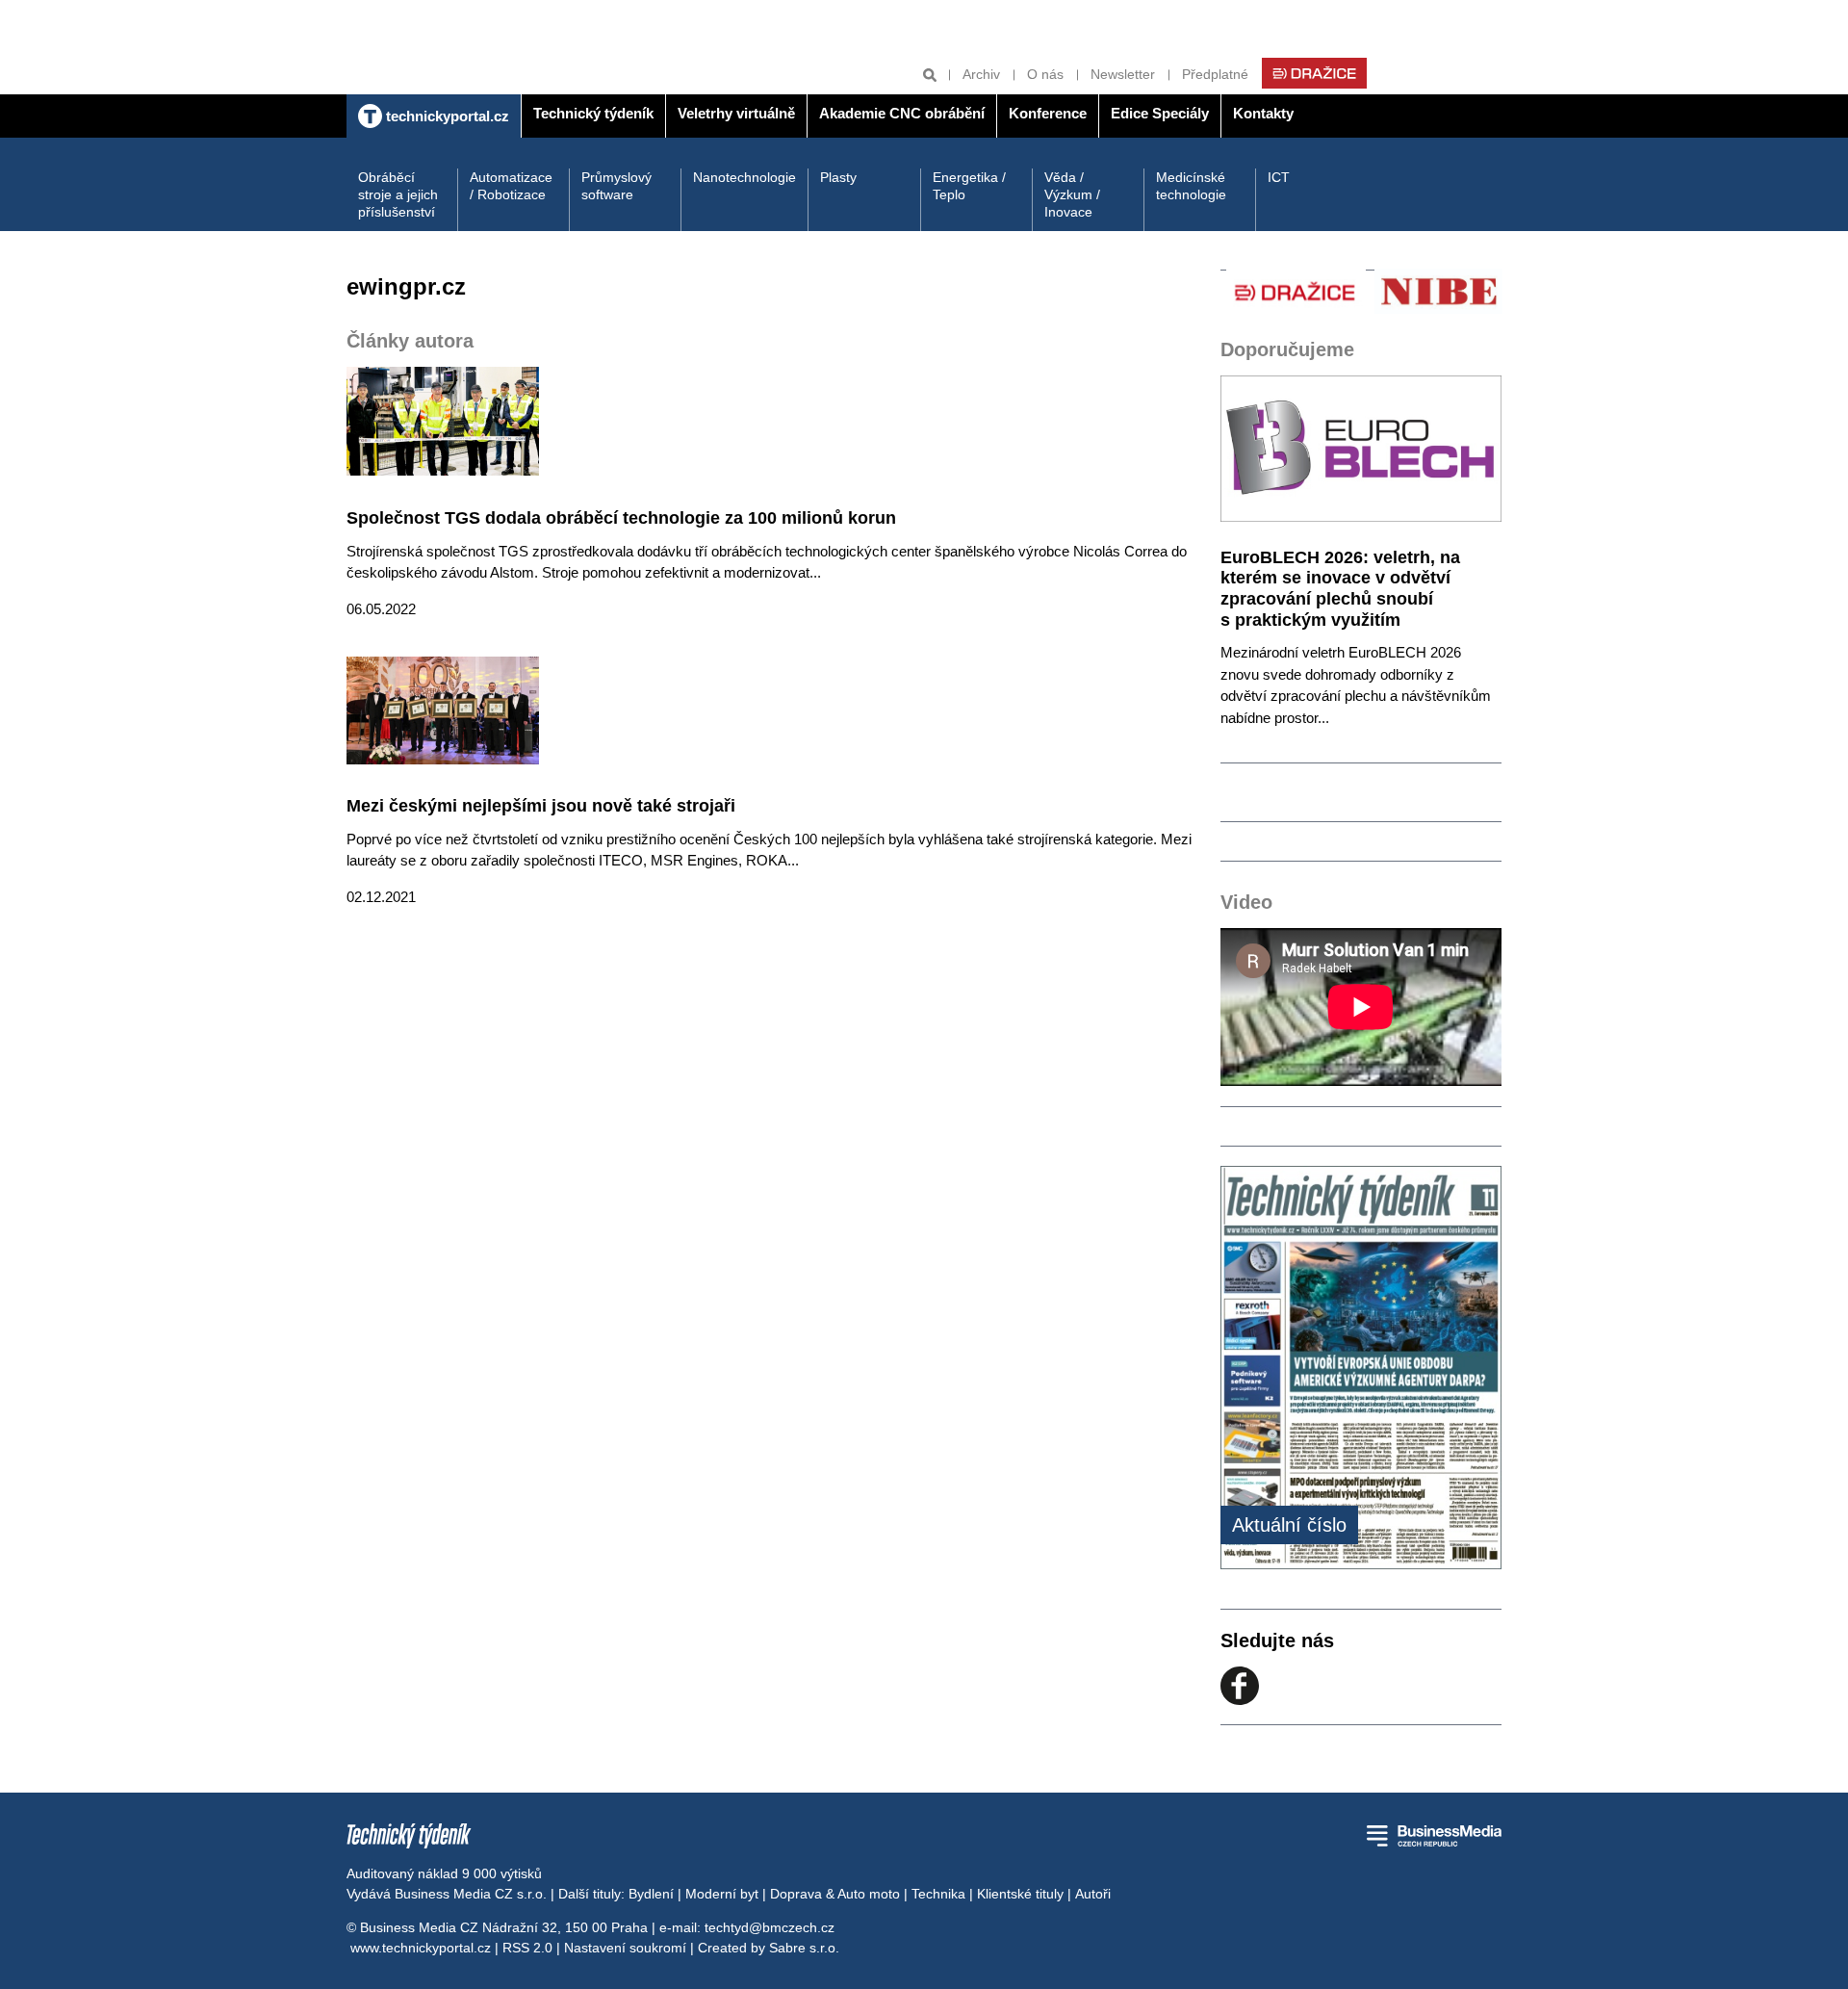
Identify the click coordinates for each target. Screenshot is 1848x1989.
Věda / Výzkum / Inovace (1072, 194)
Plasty (838, 177)
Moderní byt (722, 1894)
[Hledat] (930, 75)
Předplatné (1215, 74)
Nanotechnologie (744, 177)
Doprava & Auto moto (835, 1894)
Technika (938, 1894)
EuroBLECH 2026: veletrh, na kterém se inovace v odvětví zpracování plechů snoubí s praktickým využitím (1340, 589)
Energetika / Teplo (969, 186)
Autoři (1093, 1894)
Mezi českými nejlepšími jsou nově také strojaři (541, 806)
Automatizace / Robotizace (511, 186)
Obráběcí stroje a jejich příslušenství (398, 194)
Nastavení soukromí (625, 1948)
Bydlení (651, 1894)
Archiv (981, 74)
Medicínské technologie (1191, 186)
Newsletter (1123, 74)
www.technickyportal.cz (421, 1948)
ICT (1279, 177)
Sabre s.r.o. (804, 1948)
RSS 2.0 (527, 1948)
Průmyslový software (616, 186)
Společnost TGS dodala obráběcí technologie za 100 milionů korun (621, 518)
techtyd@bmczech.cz (770, 1927)
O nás (1045, 74)
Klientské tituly (1020, 1894)
